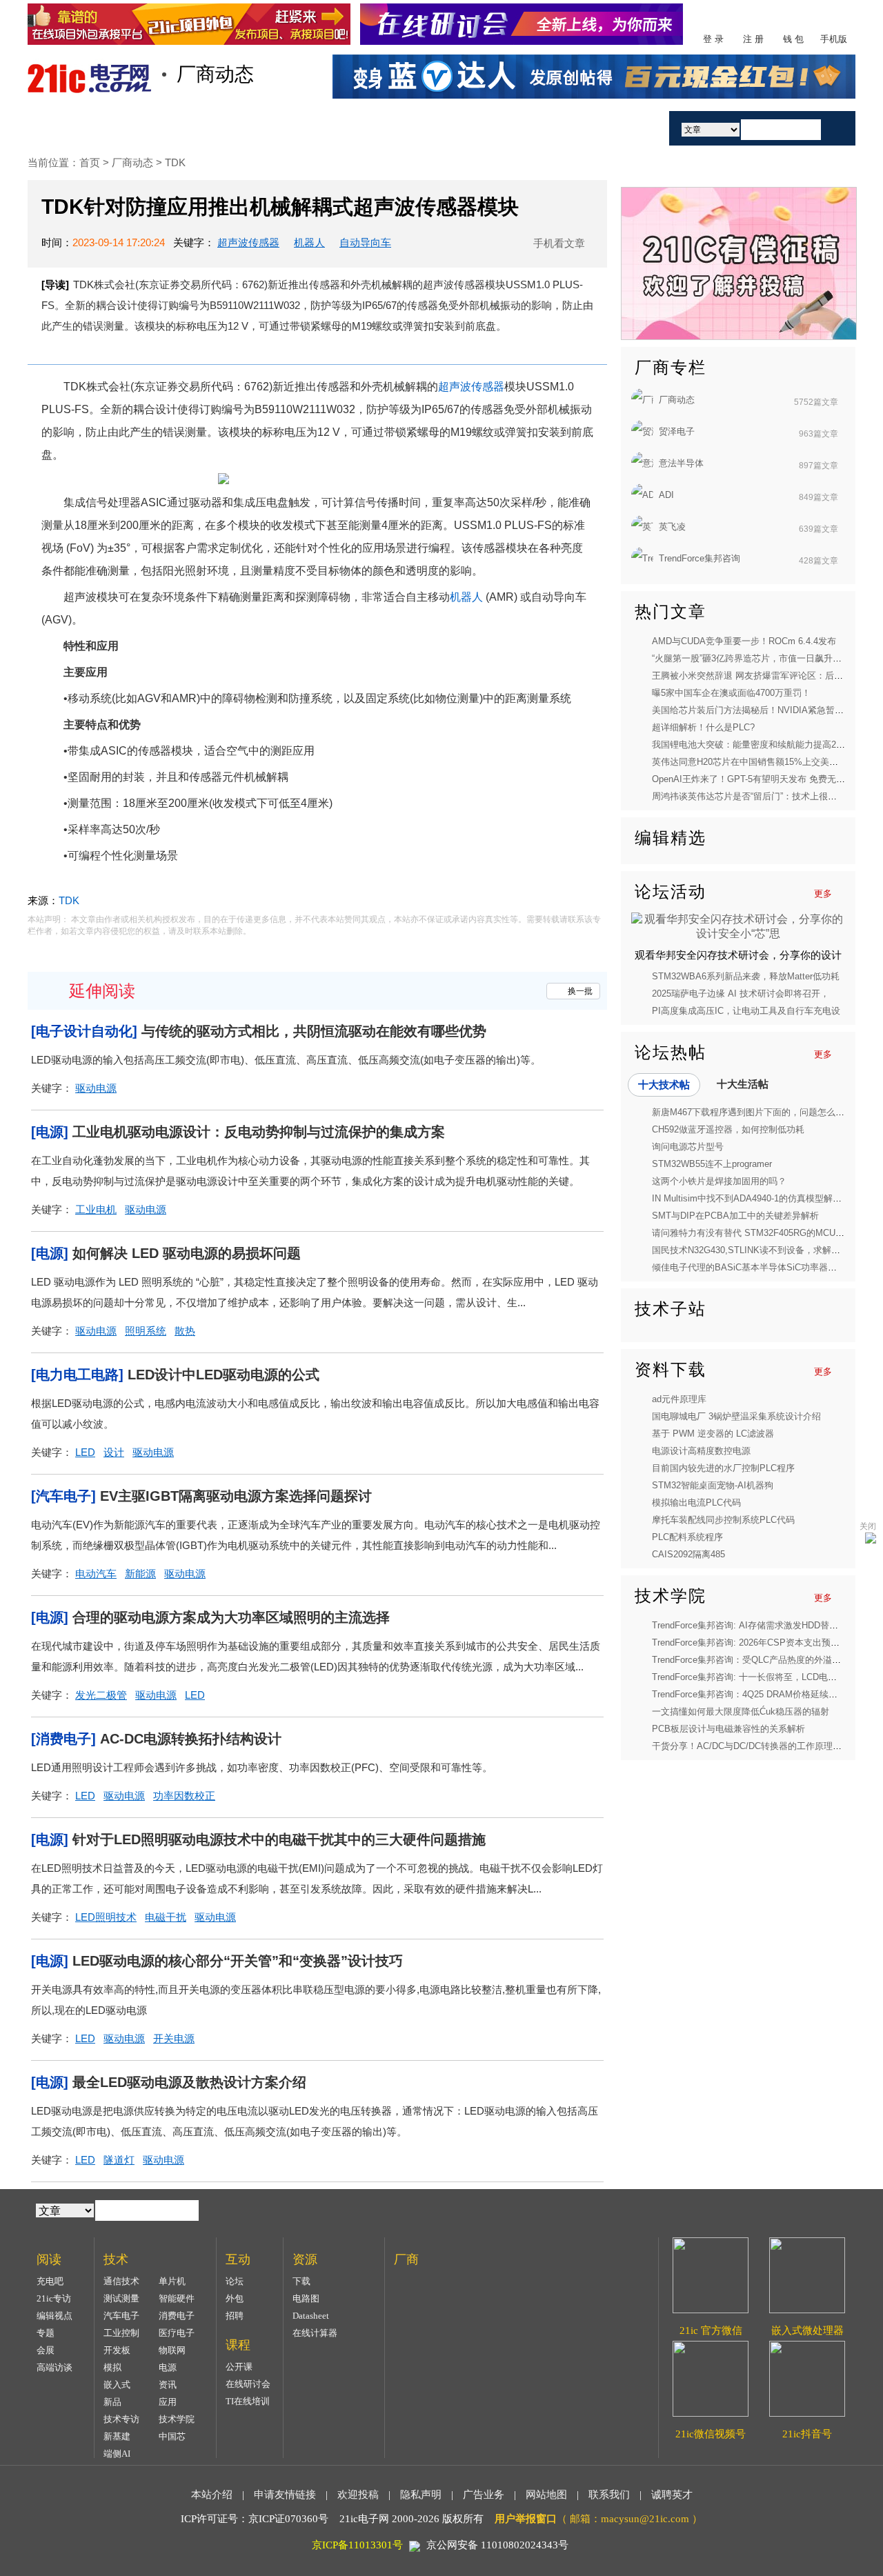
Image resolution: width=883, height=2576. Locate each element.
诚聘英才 (672, 2495)
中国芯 (172, 2436)
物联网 (172, 2350)
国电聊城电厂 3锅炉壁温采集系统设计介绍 (736, 1416)
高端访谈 (54, 2367)
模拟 (112, 2367)
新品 (112, 2402)
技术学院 (177, 2419)
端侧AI (117, 2454)
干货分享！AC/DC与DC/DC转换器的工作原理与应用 (756, 1746)
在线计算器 (315, 2333)
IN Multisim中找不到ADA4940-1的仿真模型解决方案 (756, 1198)
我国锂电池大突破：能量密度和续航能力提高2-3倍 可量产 (767, 745)
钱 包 (793, 39)
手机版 (834, 39)
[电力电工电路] (77, 1375)
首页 (78, 128)
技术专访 (121, 2419)
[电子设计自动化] (84, 1031)
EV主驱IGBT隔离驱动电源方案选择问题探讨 (236, 1496)
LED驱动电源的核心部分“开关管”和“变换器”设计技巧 (238, 1961)
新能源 (140, 1574)
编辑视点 (54, 2316)
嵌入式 (117, 2385)
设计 (114, 1452)
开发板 (117, 2350)
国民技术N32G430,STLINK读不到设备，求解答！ (751, 1250)
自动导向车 (365, 242)
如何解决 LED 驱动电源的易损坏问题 (187, 1253)
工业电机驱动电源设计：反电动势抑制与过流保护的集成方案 (259, 1132)
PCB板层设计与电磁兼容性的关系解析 (728, 1729)
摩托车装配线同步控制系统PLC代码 (723, 1520)
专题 (46, 2333)
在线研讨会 (248, 2384)
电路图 (306, 2298)
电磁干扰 (166, 1917)
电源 (168, 2367)
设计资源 (475, 128)
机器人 (309, 242)
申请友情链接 (285, 2495)
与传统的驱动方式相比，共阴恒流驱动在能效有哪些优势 (314, 1031)
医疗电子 (177, 2333)
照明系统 (146, 1331)
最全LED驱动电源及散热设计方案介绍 (189, 2082)
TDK (175, 162)
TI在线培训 (248, 2401)
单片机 (172, 2281)
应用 (168, 2402)
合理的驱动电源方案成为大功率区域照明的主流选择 (231, 1617)
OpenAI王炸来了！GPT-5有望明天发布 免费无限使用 (757, 779)
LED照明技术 (106, 1917)
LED (85, 1452)
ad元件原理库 (679, 1399)
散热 (185, 1331)
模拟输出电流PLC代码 (696, 1502)
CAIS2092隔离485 (688, 1554)
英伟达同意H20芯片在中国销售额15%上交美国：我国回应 (767, 762)
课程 (395, 128)
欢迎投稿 (358, 2495)
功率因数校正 (184, 1796)
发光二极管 (101, 1695)
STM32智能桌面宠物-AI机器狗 (713, 1485)
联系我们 (609, 2495)
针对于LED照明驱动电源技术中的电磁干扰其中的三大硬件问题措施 (279, 1839)
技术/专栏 (157, 128)
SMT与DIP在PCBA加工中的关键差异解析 (735, 1216)
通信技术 (121, 2281)
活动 (619, 128)
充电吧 (50, 2281)
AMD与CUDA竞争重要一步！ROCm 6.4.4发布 (744, 641)
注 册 (753, 39)
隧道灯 (119, 2160)
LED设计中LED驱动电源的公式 (224, 1375)
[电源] (50, 1132)
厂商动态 (134, 162)
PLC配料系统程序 (687, 1537)
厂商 (554, 128)
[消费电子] (63, 1739)
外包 (235, 2298)
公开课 (239, 2367)
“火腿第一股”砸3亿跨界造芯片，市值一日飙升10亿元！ (761, 658)
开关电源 (174, 2038)
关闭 (868, 1526)
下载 (301, 2281)
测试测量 (121, 2298)
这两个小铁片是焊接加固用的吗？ (719, 1181)
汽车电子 (121, 2316)
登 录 (713, 39)
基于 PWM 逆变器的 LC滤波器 (713, 1434)
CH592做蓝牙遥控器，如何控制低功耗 (728, 1129)
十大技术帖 (664, 1085)
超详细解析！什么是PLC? (703, 727)
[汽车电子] (63, 1496)
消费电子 (177, 2316)
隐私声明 (421, 2495)
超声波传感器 (248, 242)
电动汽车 (96, 1574)
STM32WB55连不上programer (712, 1164)
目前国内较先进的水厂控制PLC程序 (723, 1468)
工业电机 (96, 1209)
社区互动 (316, 128)
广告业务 (484, 2495)
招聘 (235, 2316)
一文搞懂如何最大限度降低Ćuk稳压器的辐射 (741, 1711)
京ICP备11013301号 (357, 2545)
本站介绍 (212, 2495)
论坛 (235, 2281)
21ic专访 (54, 2298)
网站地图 (546, 2495)
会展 (46, 2350)
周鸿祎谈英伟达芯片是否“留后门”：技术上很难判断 (753, 796)
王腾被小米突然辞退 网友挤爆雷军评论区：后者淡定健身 (765, 676)
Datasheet (311, 2316)
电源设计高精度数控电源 (701, 1451)
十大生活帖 (743, 1084)
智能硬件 (177, 2298)
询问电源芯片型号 (688, 1147)
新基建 (117, 2436)
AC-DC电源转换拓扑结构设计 (191, 1739)
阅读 (237, 128)
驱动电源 (96, 1088)
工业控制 (121, 2333)
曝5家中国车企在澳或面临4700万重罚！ (731, 693)
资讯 (168, 2385)
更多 (823, 893)
